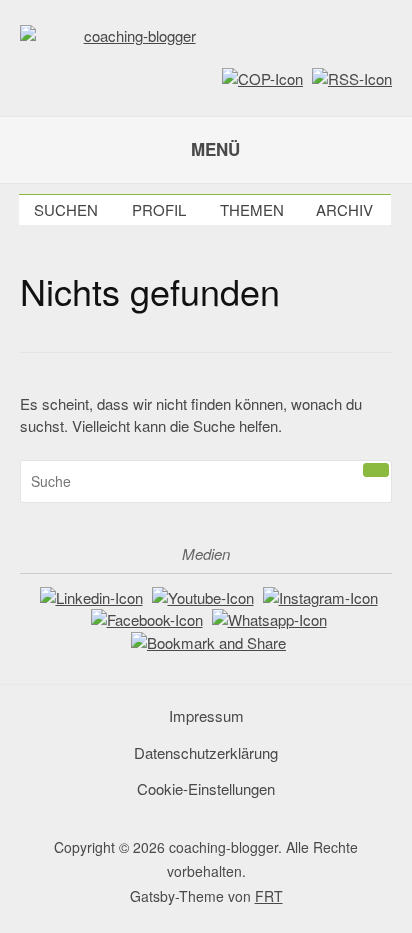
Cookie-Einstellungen (206, 788)
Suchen (66, 209)
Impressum (206, 715)
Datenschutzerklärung (206, 752)
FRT (269, 896)
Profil (159, 209)
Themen (252, 209)
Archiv (344, 209)
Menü (215, 149)
